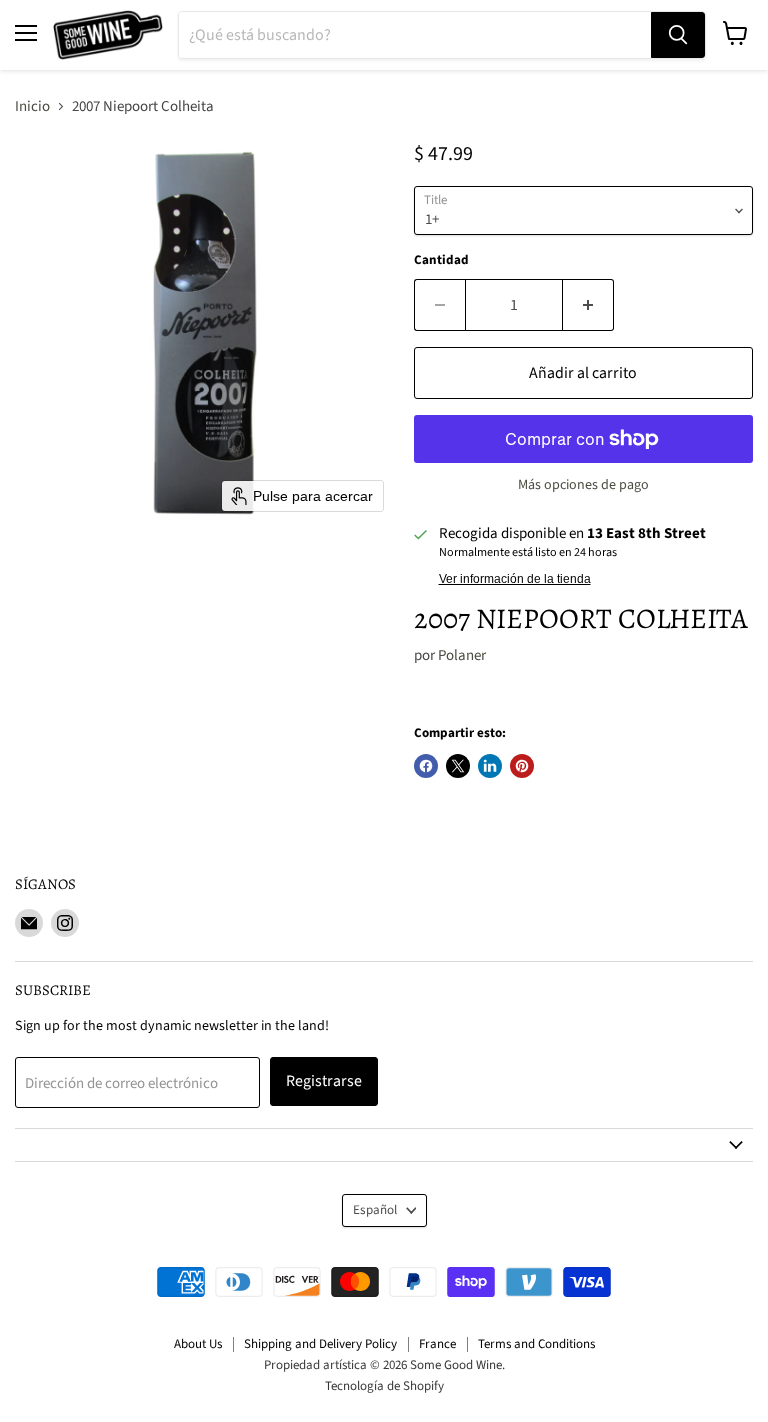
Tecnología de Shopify (384, 1386)
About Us (198, 1344)
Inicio (32, 106)
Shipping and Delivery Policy (320, 1344)
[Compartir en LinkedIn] (490, 766)
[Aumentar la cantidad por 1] (588, 305)
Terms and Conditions (536, 1344)
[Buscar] (678, 35)
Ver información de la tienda (515, 579)
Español (375, 1210)
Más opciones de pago (583, 485)
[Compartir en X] (458, 766)
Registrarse (324, 1081)
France (437, 1344)
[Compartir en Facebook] (426, 766)
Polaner (462, 655)
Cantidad (441, 260)
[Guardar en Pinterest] (522, 766)
